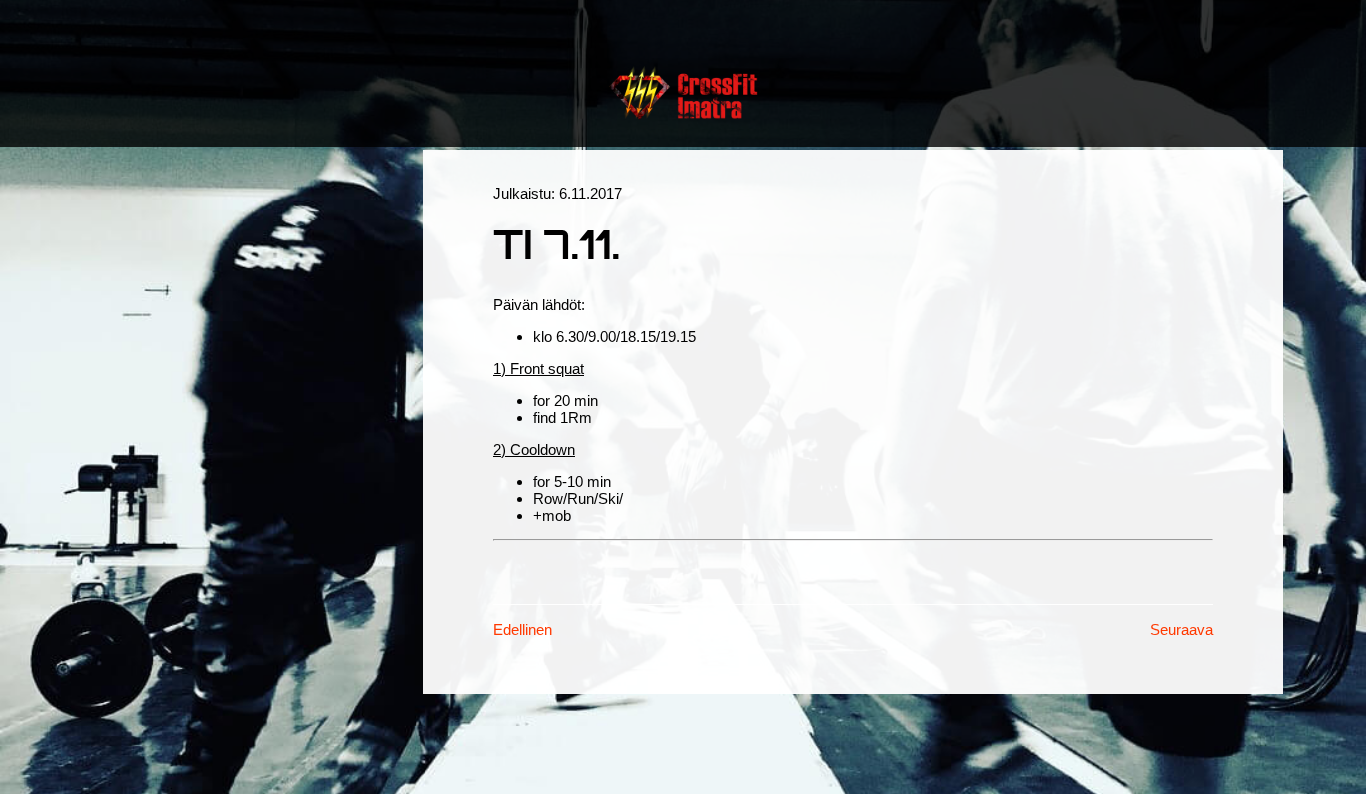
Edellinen (522, 629)
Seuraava (1181, 629)
